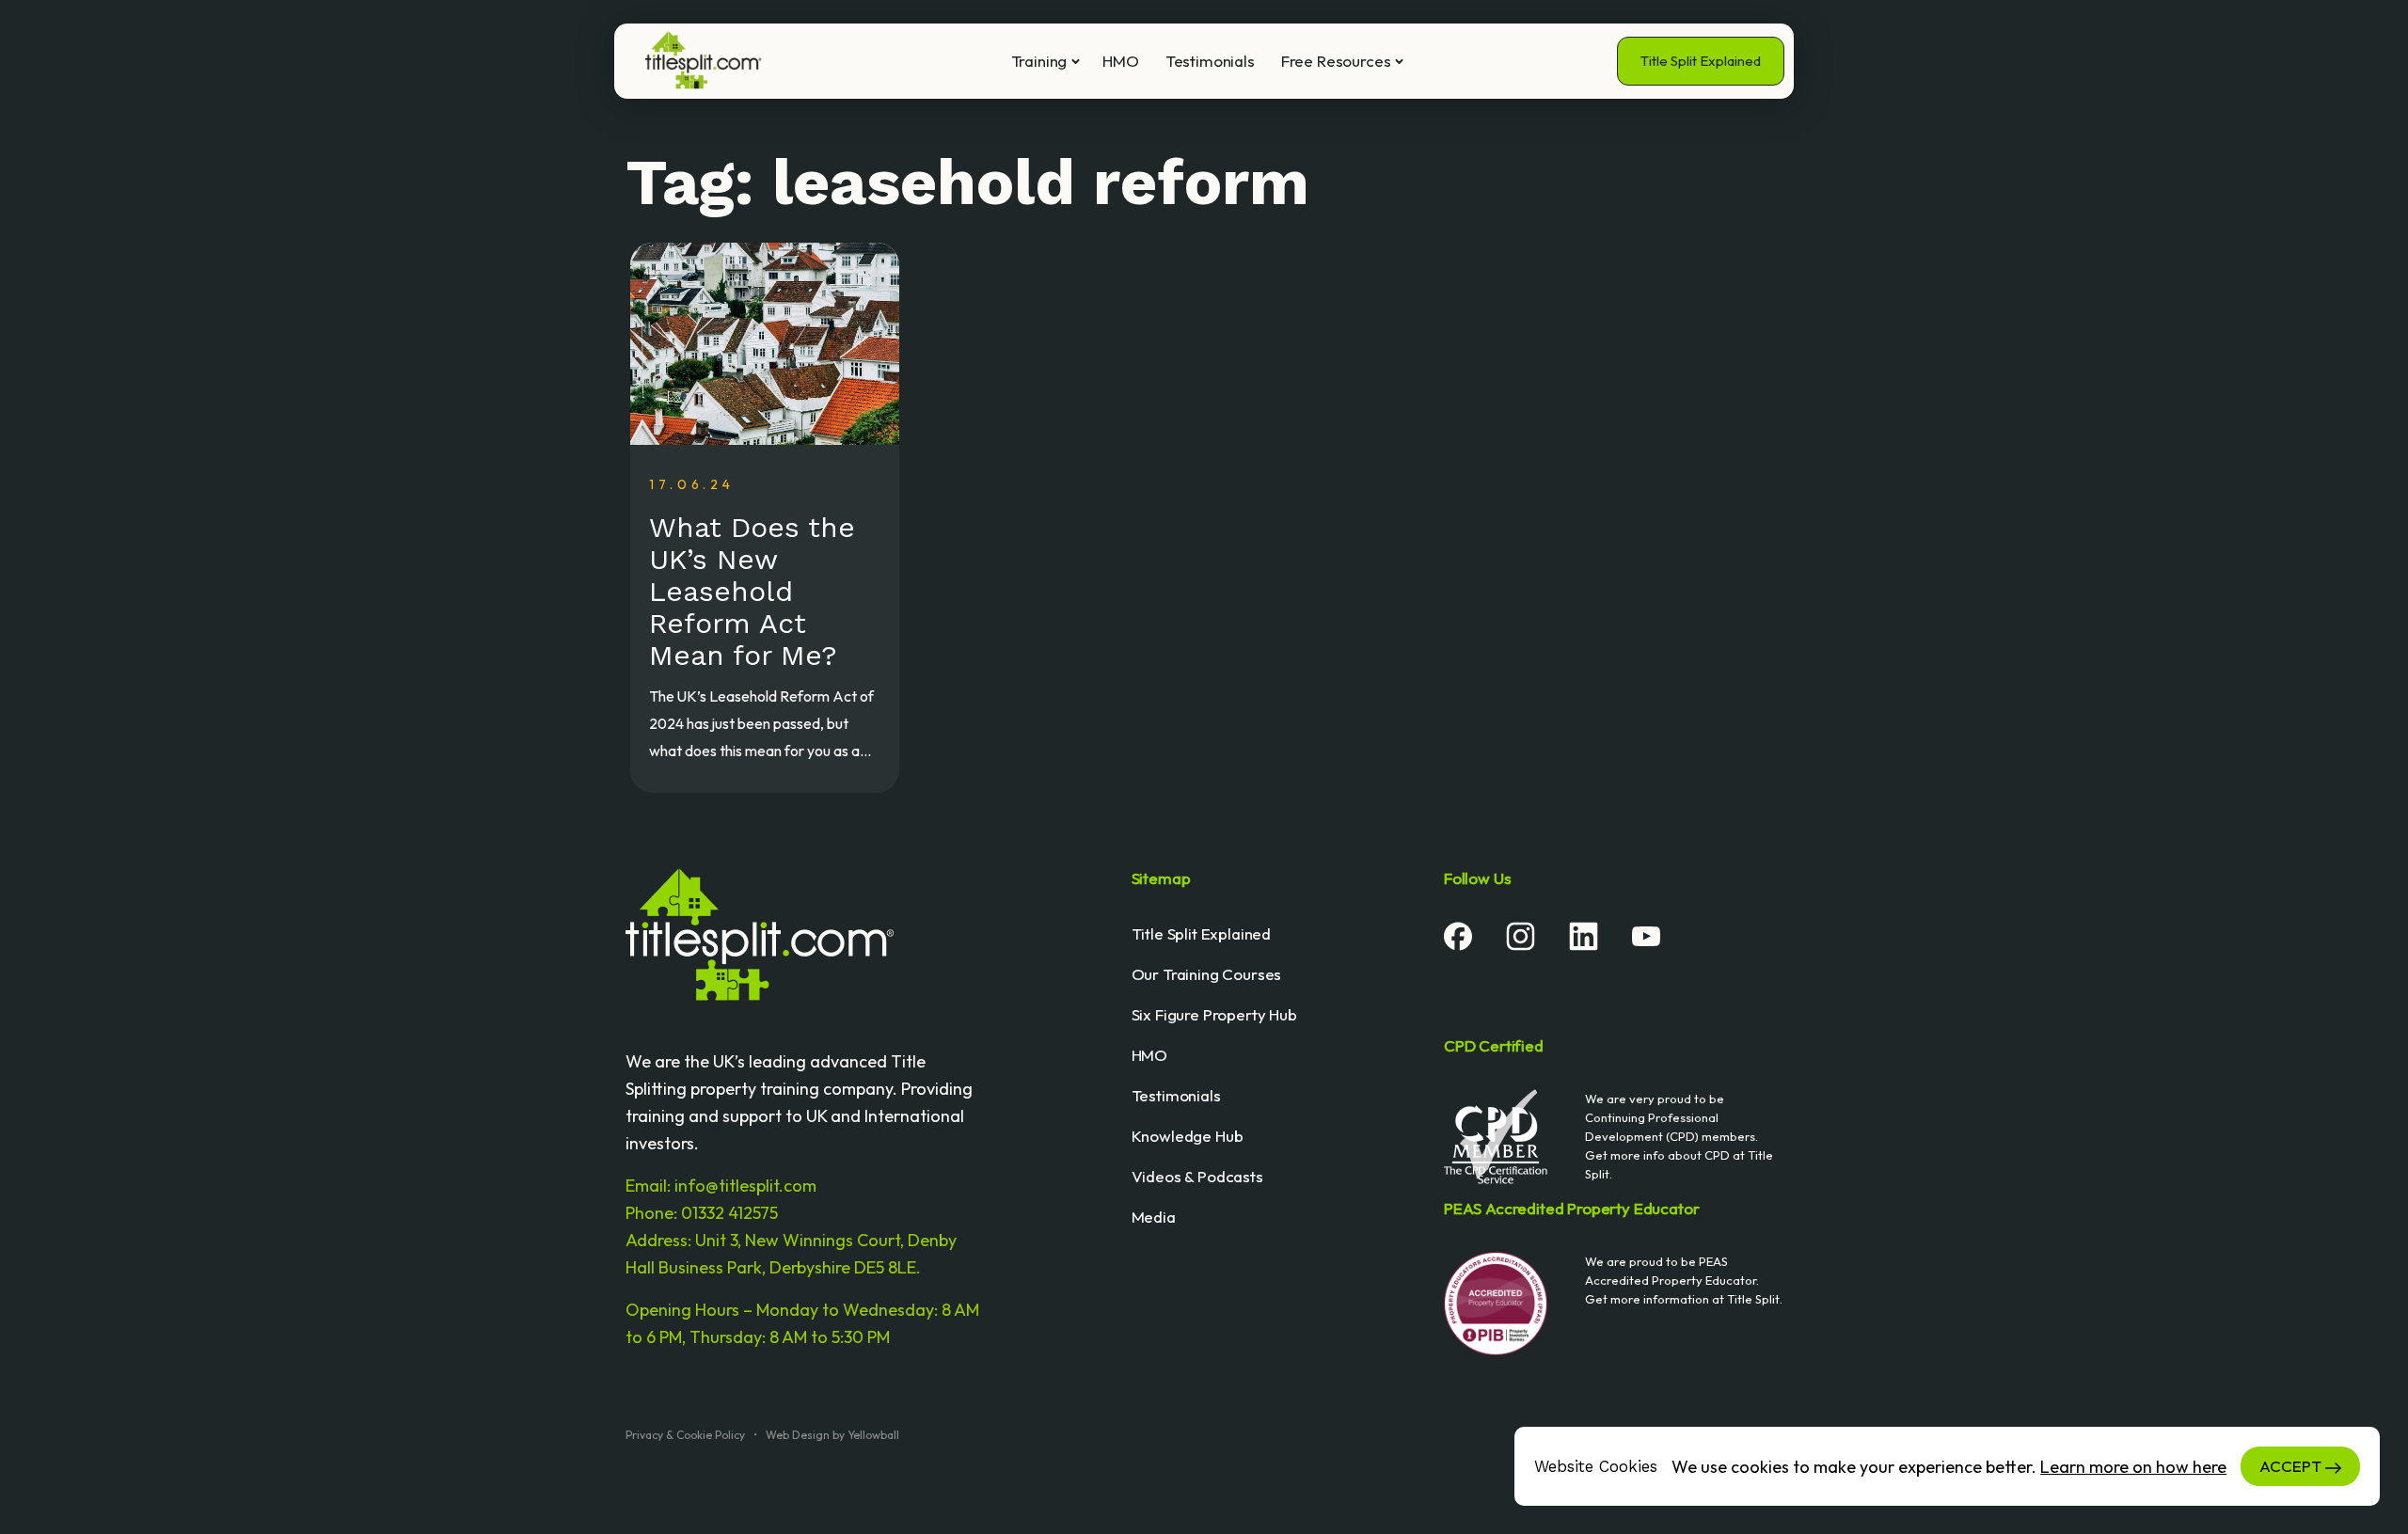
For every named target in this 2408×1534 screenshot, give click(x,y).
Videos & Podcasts (1197, 1176)
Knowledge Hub (1188, 1136)
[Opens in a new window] (1458, 934)
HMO (1121, 61)
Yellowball (873, 1435)
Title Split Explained (1701, 61)
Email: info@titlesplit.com (721, 1186)
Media (1154, 1217)
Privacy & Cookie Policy (685, 1435)
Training (1039, 61)
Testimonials (1210, 61)
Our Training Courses (1207, 974)
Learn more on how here (2133, 1467)
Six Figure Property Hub (1214, 1014)
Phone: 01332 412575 (702, 1213)
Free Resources (1336, 61)
